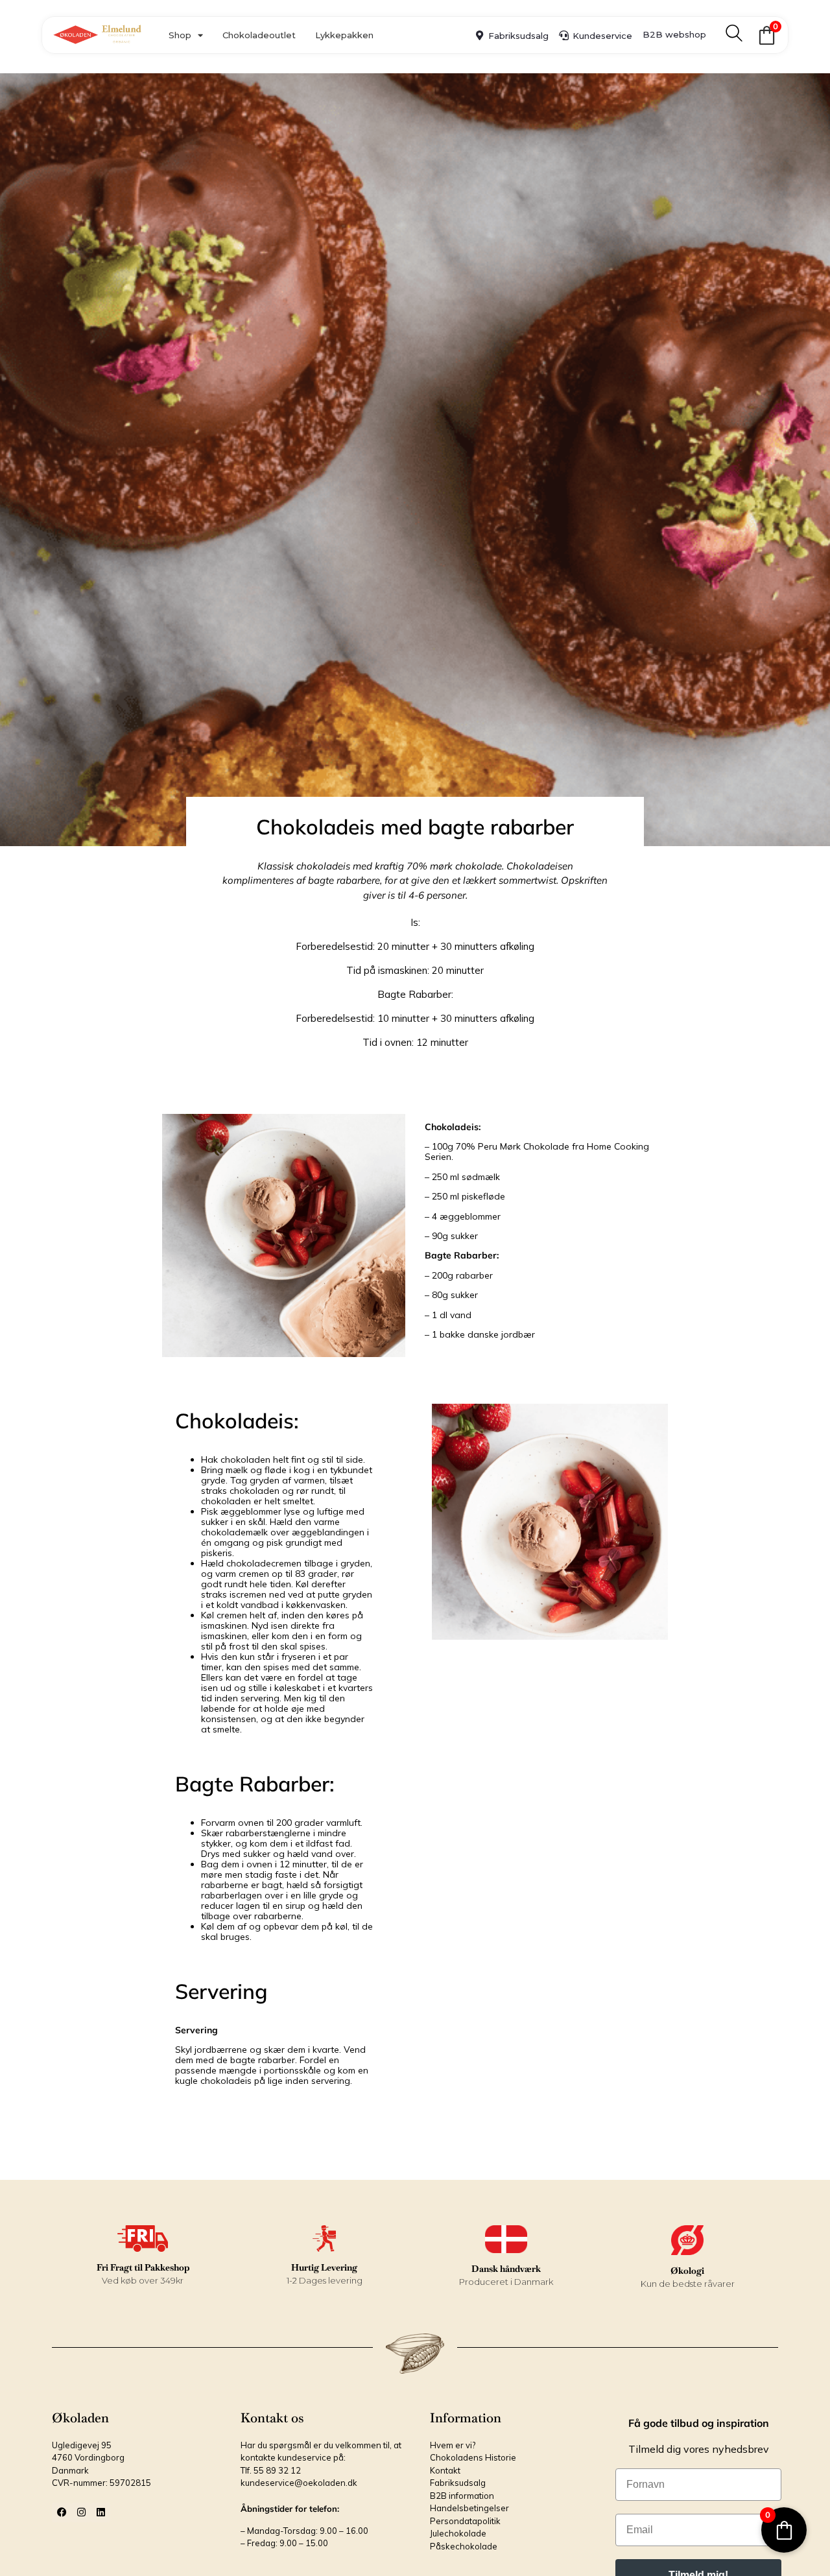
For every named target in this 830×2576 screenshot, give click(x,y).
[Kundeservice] (564, 35)
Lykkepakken (344, 35)
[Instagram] (81, 2512)
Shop (180, 35)
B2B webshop (674, 34)
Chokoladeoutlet (259, 35)
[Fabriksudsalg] (480, 35)
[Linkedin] (101, 2512)
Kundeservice (602, 36)
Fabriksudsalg (518, 36)
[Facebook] (62, 2512)
